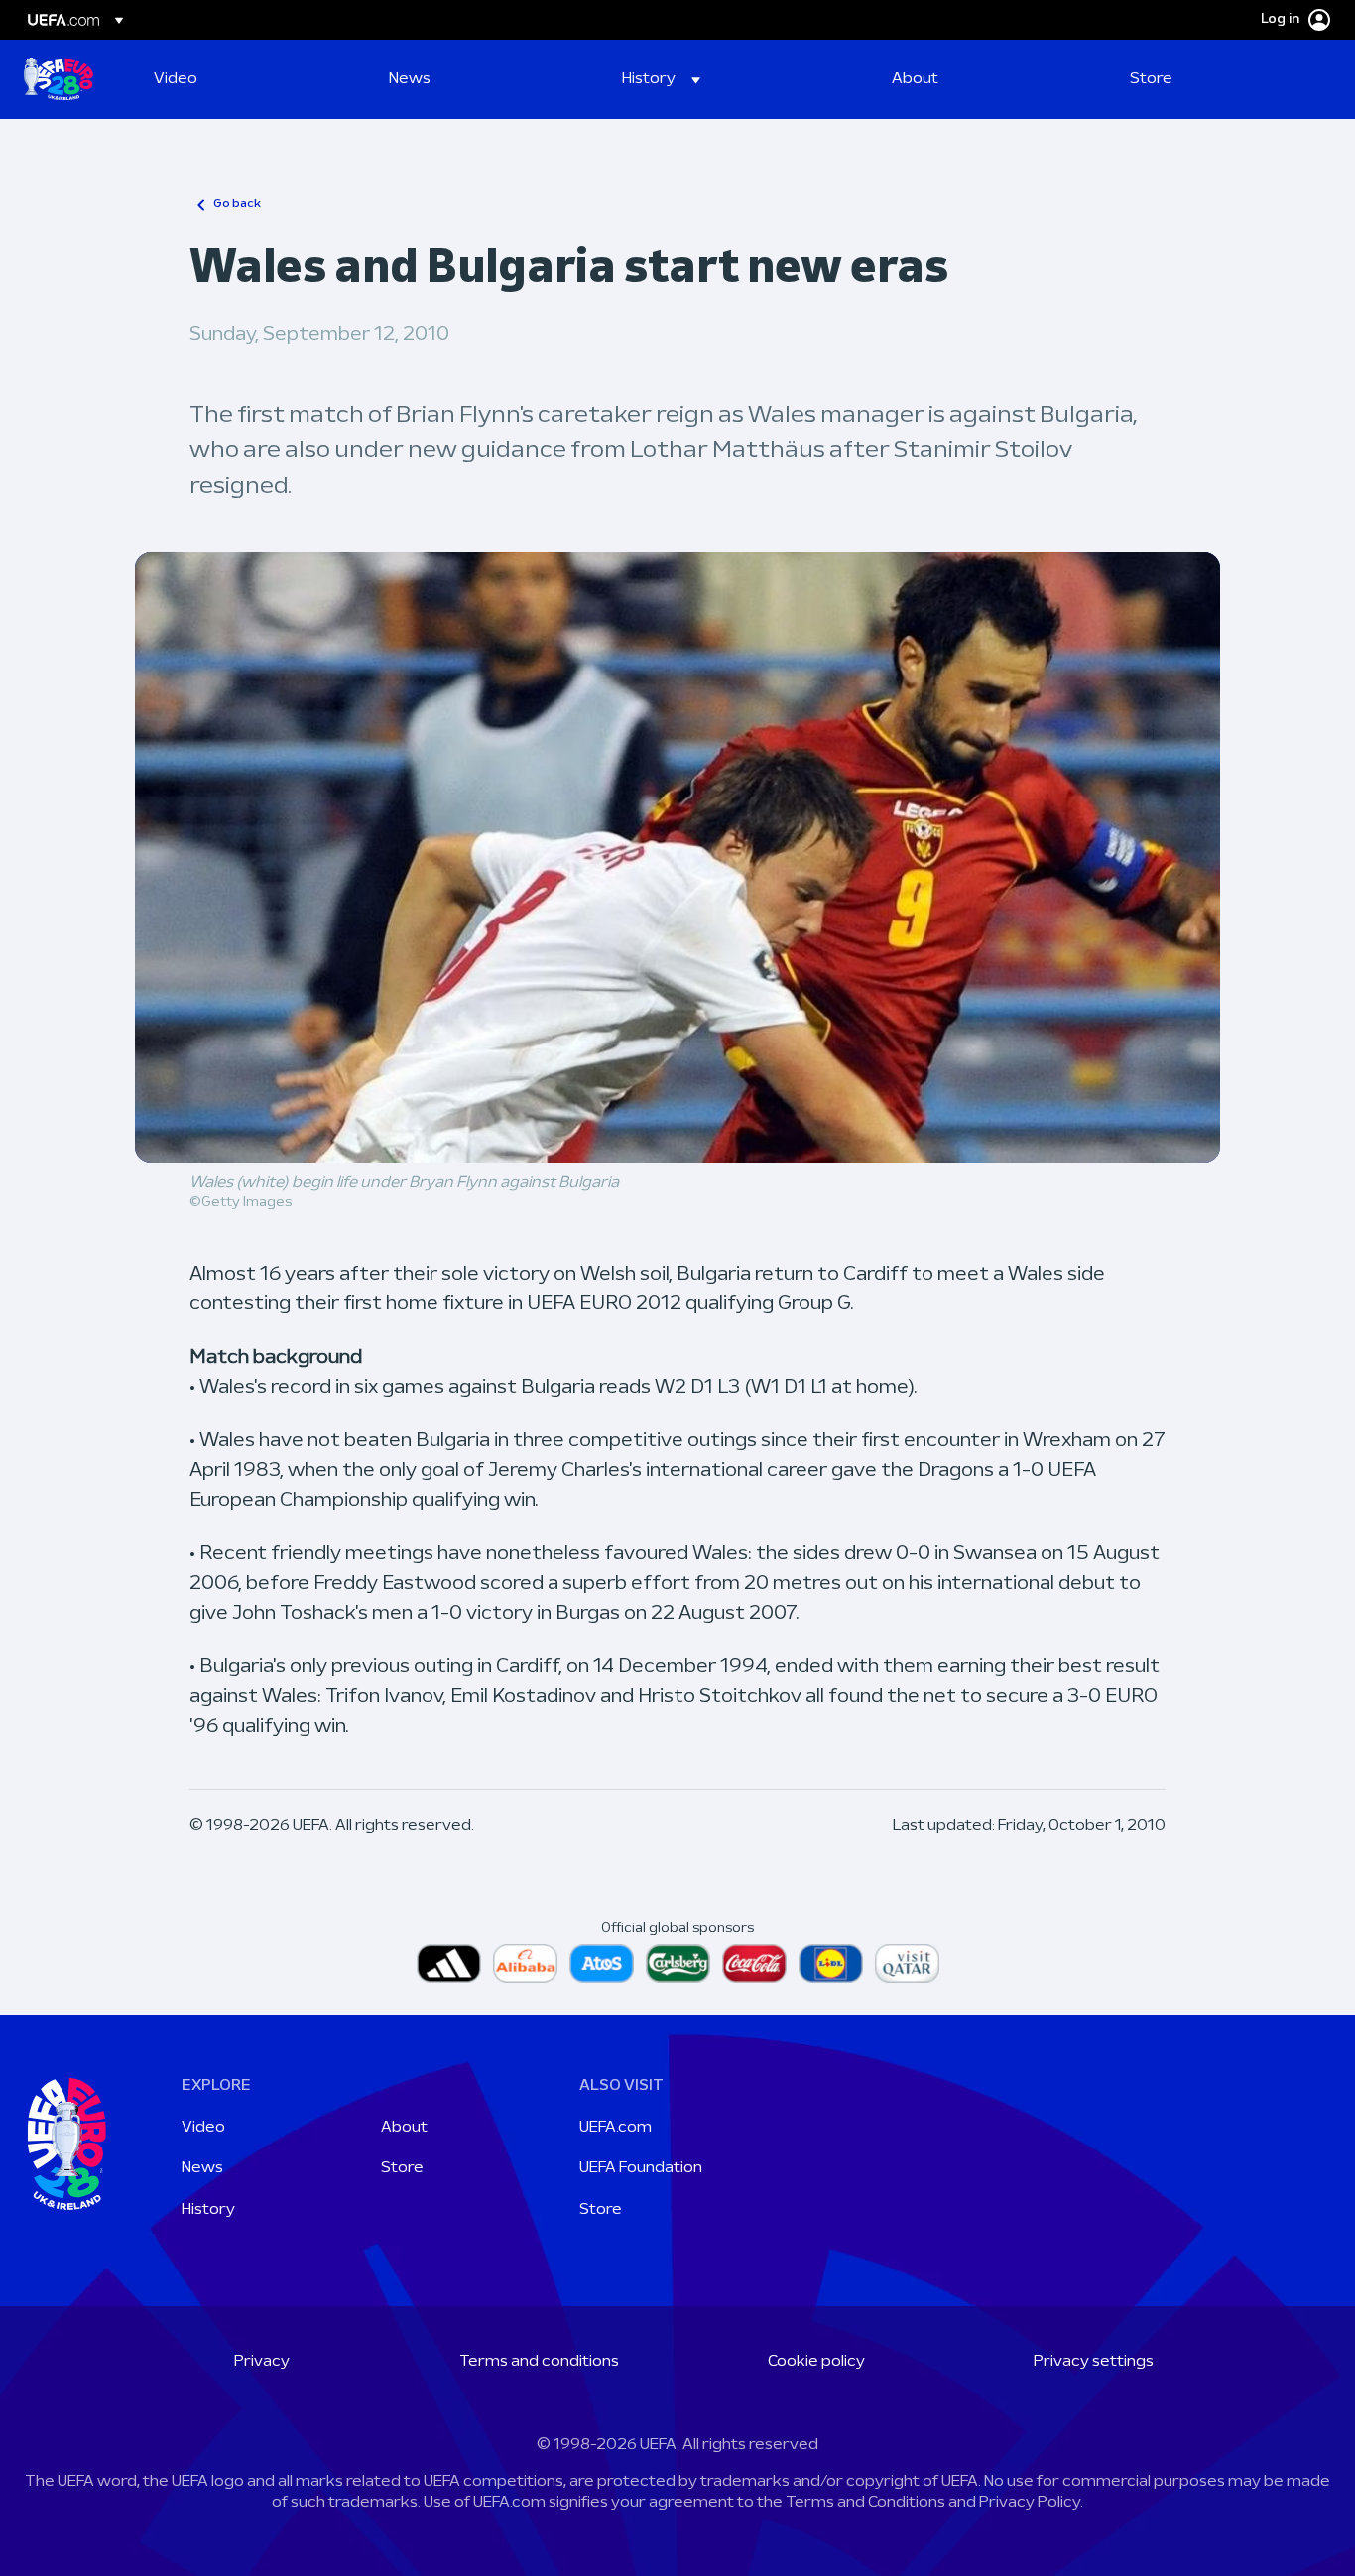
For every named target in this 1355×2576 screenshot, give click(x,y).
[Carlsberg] (678, 1963)
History (208, 2210)
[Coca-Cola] (754, 1963)
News (202, 2168)
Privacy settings (1094, 2362)
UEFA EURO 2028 (59, 79)
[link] (176, 79)
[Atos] (602, 1963)
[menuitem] (246, 79)
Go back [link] (237, 204)
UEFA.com (616, 2128)
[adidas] (449, 1963)
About (404, 2128)
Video (203, 2128)
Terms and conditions (539, 2362)
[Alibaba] (525, 1963)
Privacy (262, 2362)
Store (402, 2168)
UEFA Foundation (641, 2168)
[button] (661, 79)
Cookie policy (816, 2362)
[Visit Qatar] (907, 1963)
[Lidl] (831, 1963)
